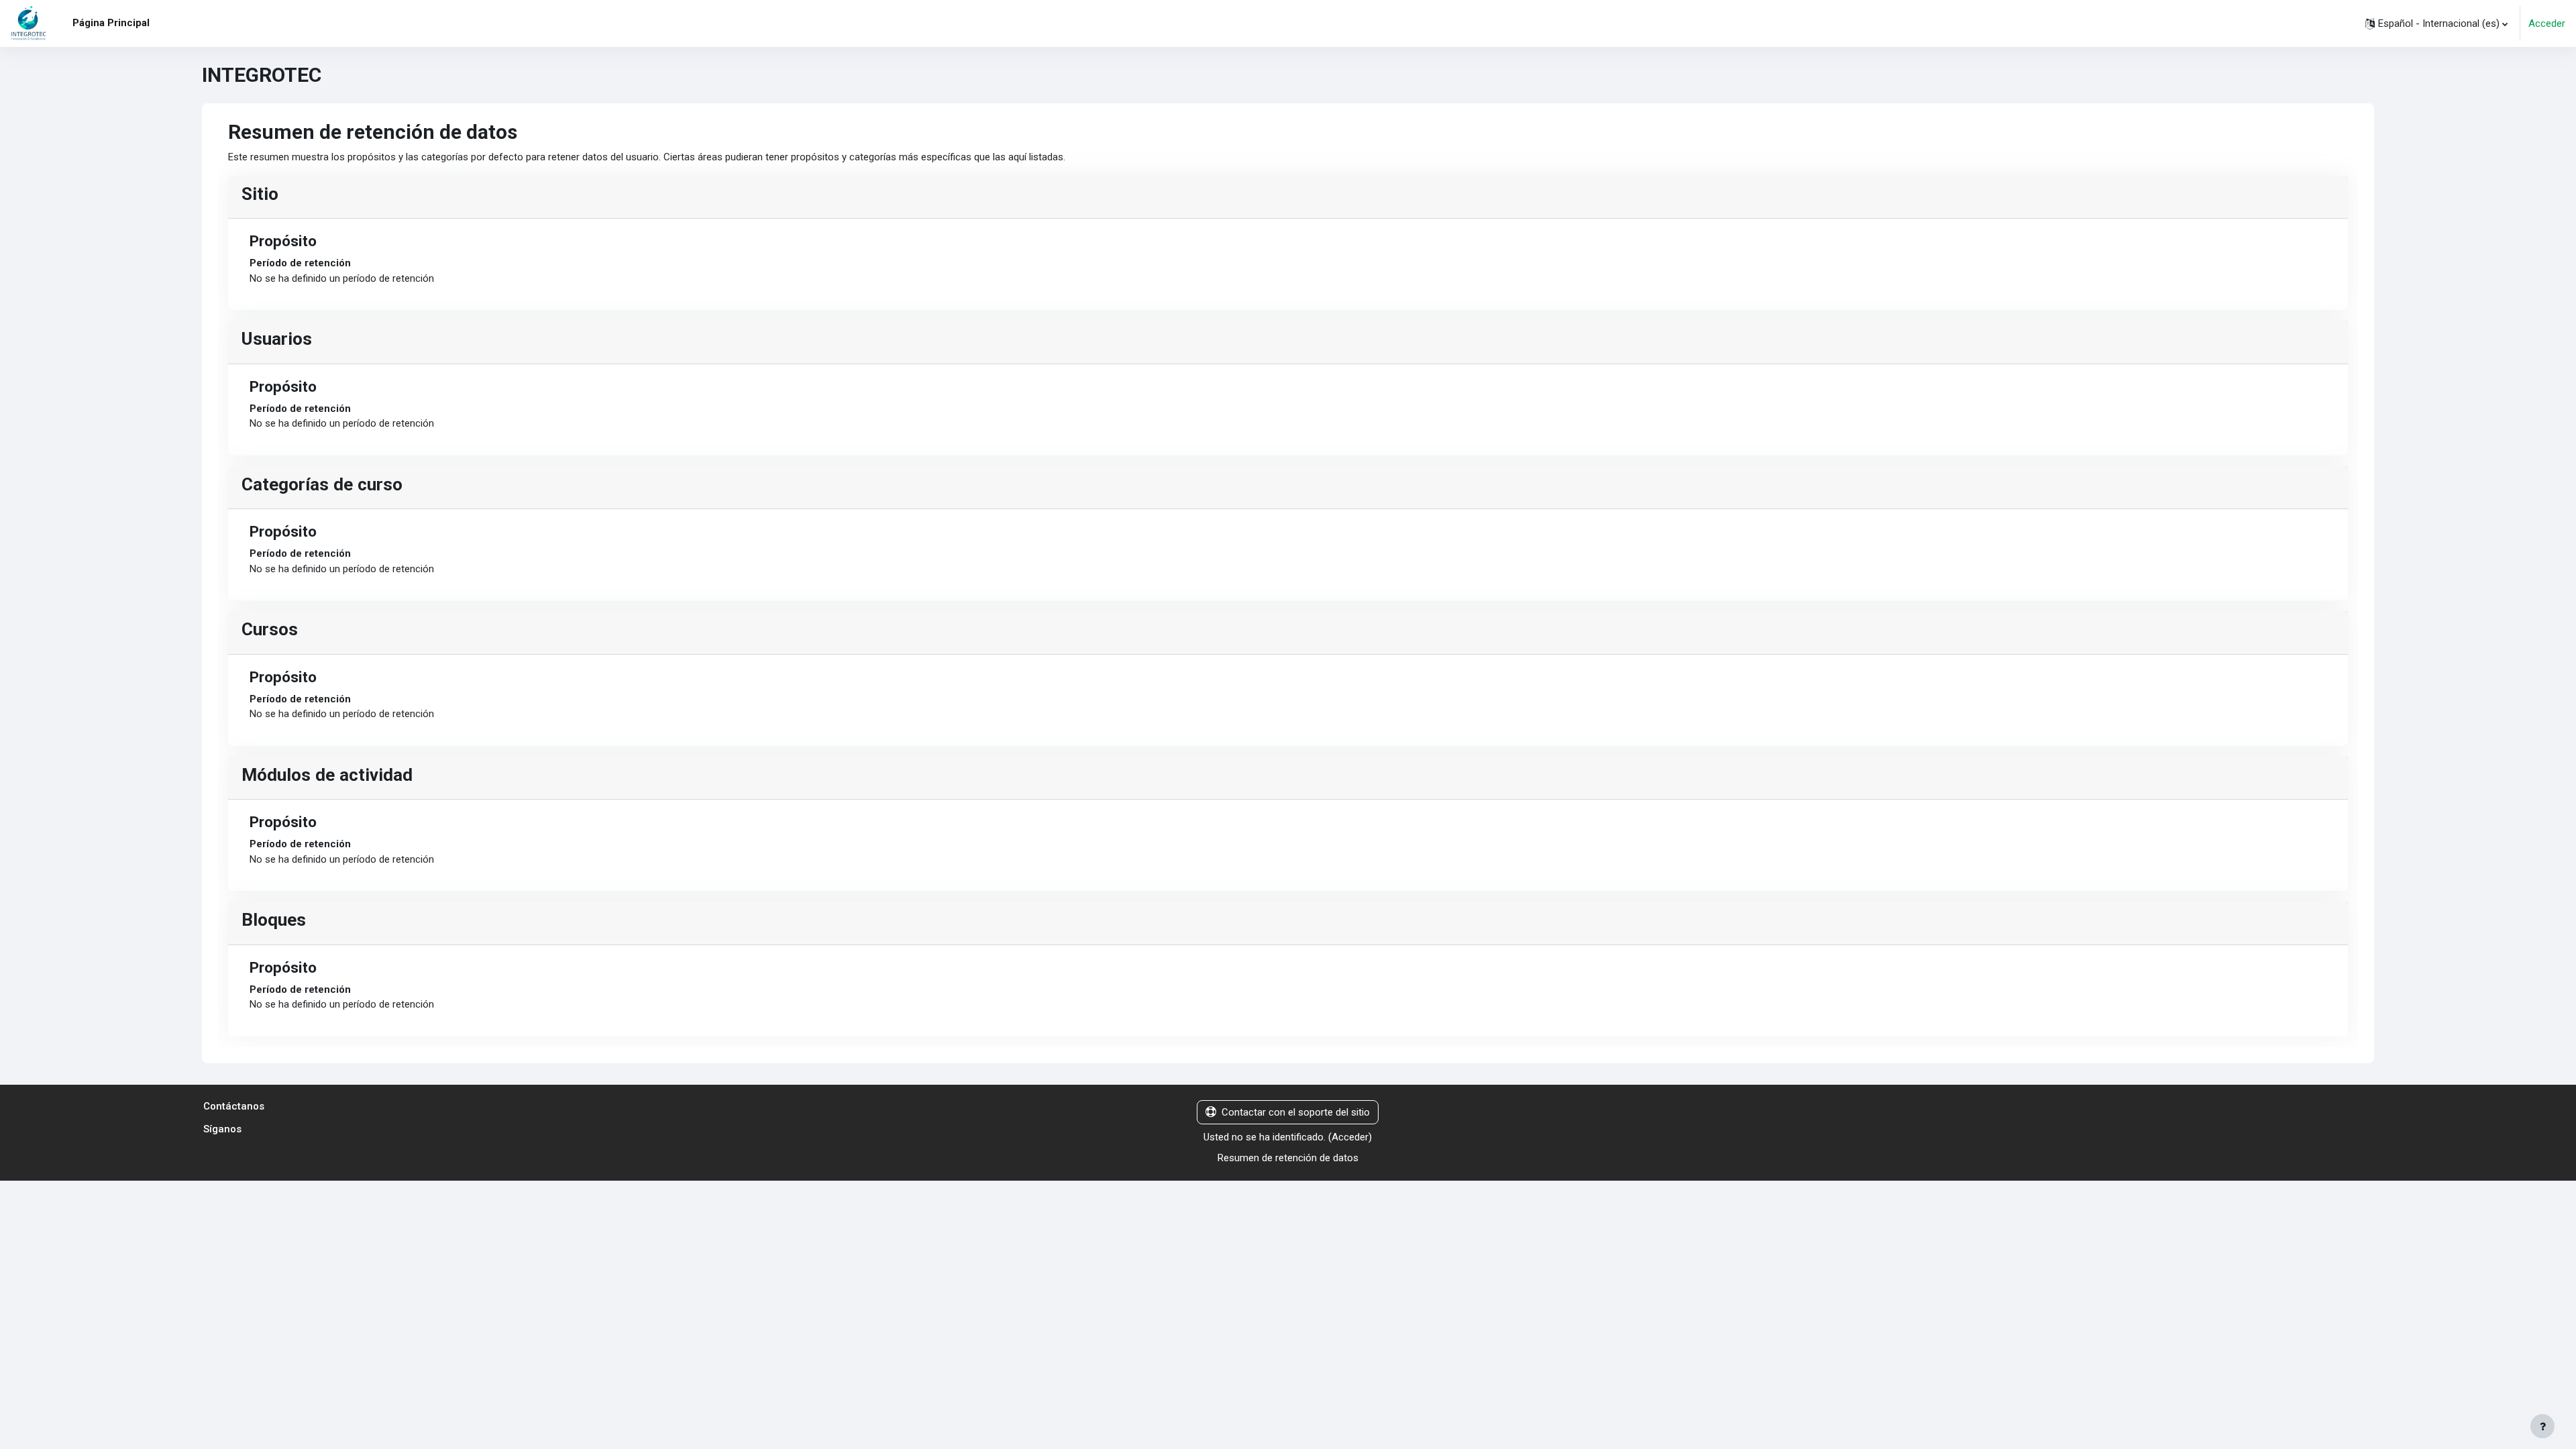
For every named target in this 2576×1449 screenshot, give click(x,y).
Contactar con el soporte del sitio (1296, 1112)
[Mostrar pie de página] (2542, 1426)
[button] (2436, 23)
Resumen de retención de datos (1288, 1158)
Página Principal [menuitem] (111, 23)
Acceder (2547, 23)
